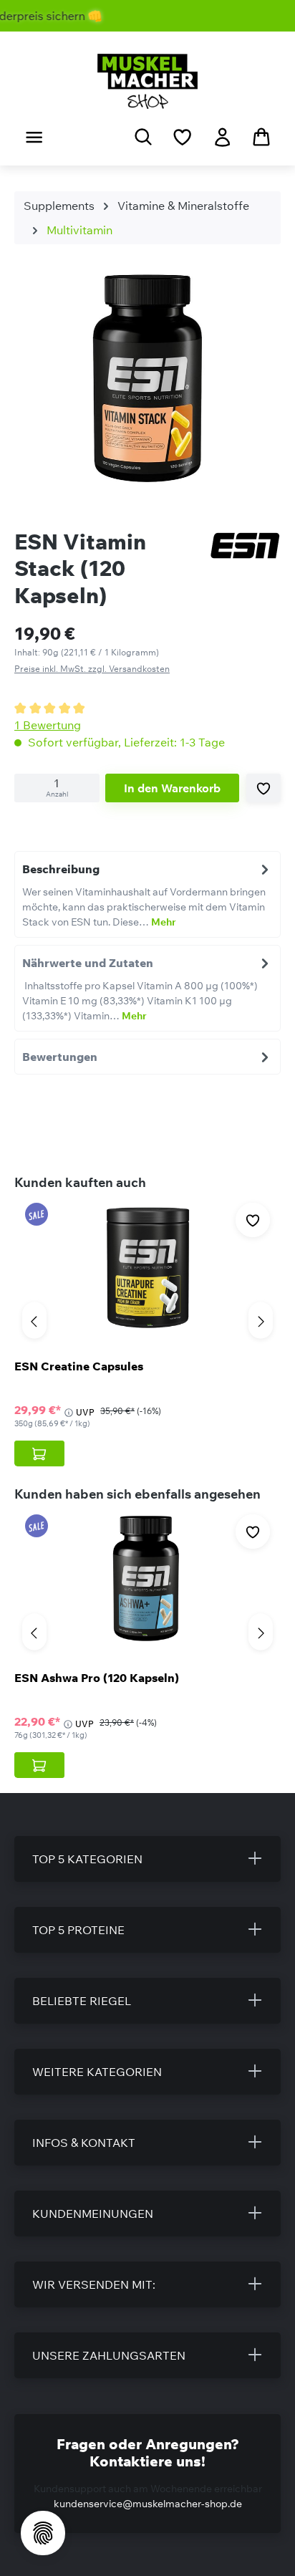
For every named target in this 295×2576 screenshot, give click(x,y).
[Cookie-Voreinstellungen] (43, 2533)
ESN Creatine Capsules (79, 1366)
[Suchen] (143, 136)
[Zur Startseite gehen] (147, 81)
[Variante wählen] (39, 1453)
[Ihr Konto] (222, 137)
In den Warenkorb (172, 788)
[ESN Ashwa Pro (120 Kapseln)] (147, 1579)
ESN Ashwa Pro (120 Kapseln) (97, 1678)
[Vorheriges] (34, 1320)
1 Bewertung (48, 725)
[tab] (147, 894)
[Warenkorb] (261, 136)
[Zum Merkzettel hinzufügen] (263, 788)
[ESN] (245, 547)
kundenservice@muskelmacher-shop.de (148, 2504)
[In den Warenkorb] (39, 1765)
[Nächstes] (261, 1320)
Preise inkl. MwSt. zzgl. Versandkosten (92, 669)
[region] (147, 381)
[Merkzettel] (182, 137)
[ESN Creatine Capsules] (147, 1267)
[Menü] (34, 137)
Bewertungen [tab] (60, 1057)
